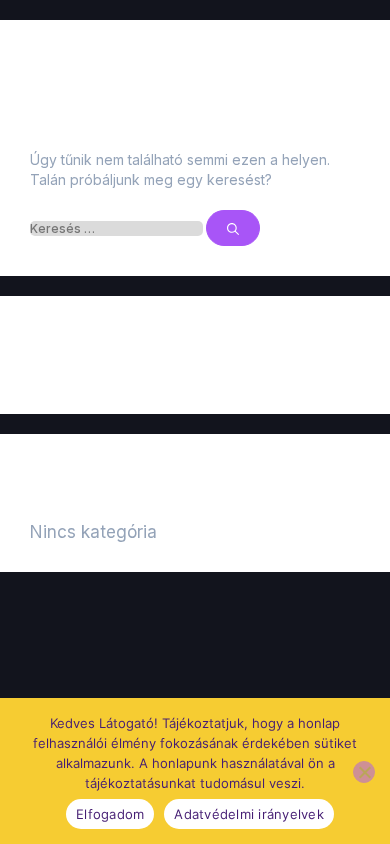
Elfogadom (110, 814)
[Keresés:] (118, 228)
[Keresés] (233, 228)
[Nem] (364, 772)
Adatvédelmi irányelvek (249, 814)
